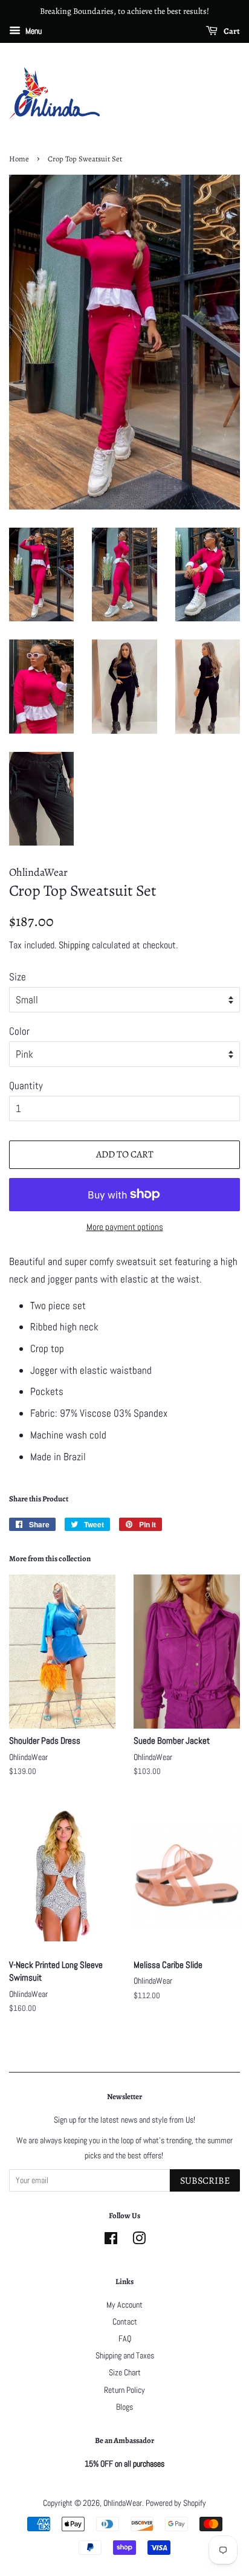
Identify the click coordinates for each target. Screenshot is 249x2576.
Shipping (74, 945)
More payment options (125, 1227)
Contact (125, 2322)
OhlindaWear (123, 2503)
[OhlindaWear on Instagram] (139, 2241)
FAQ (125, 2338)
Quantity (26, 1086)
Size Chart (125, 2372)
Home (19, 159)
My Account (124, 2305)
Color (19, 1031)
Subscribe (205, 2181)
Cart (231, 31)
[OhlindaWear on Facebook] (111, 2241)
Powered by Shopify (176, 2503)
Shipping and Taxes (125, 2355)
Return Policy (124, 2390)
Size (18, 977)
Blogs (124, 2407)
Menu (33, 31)
